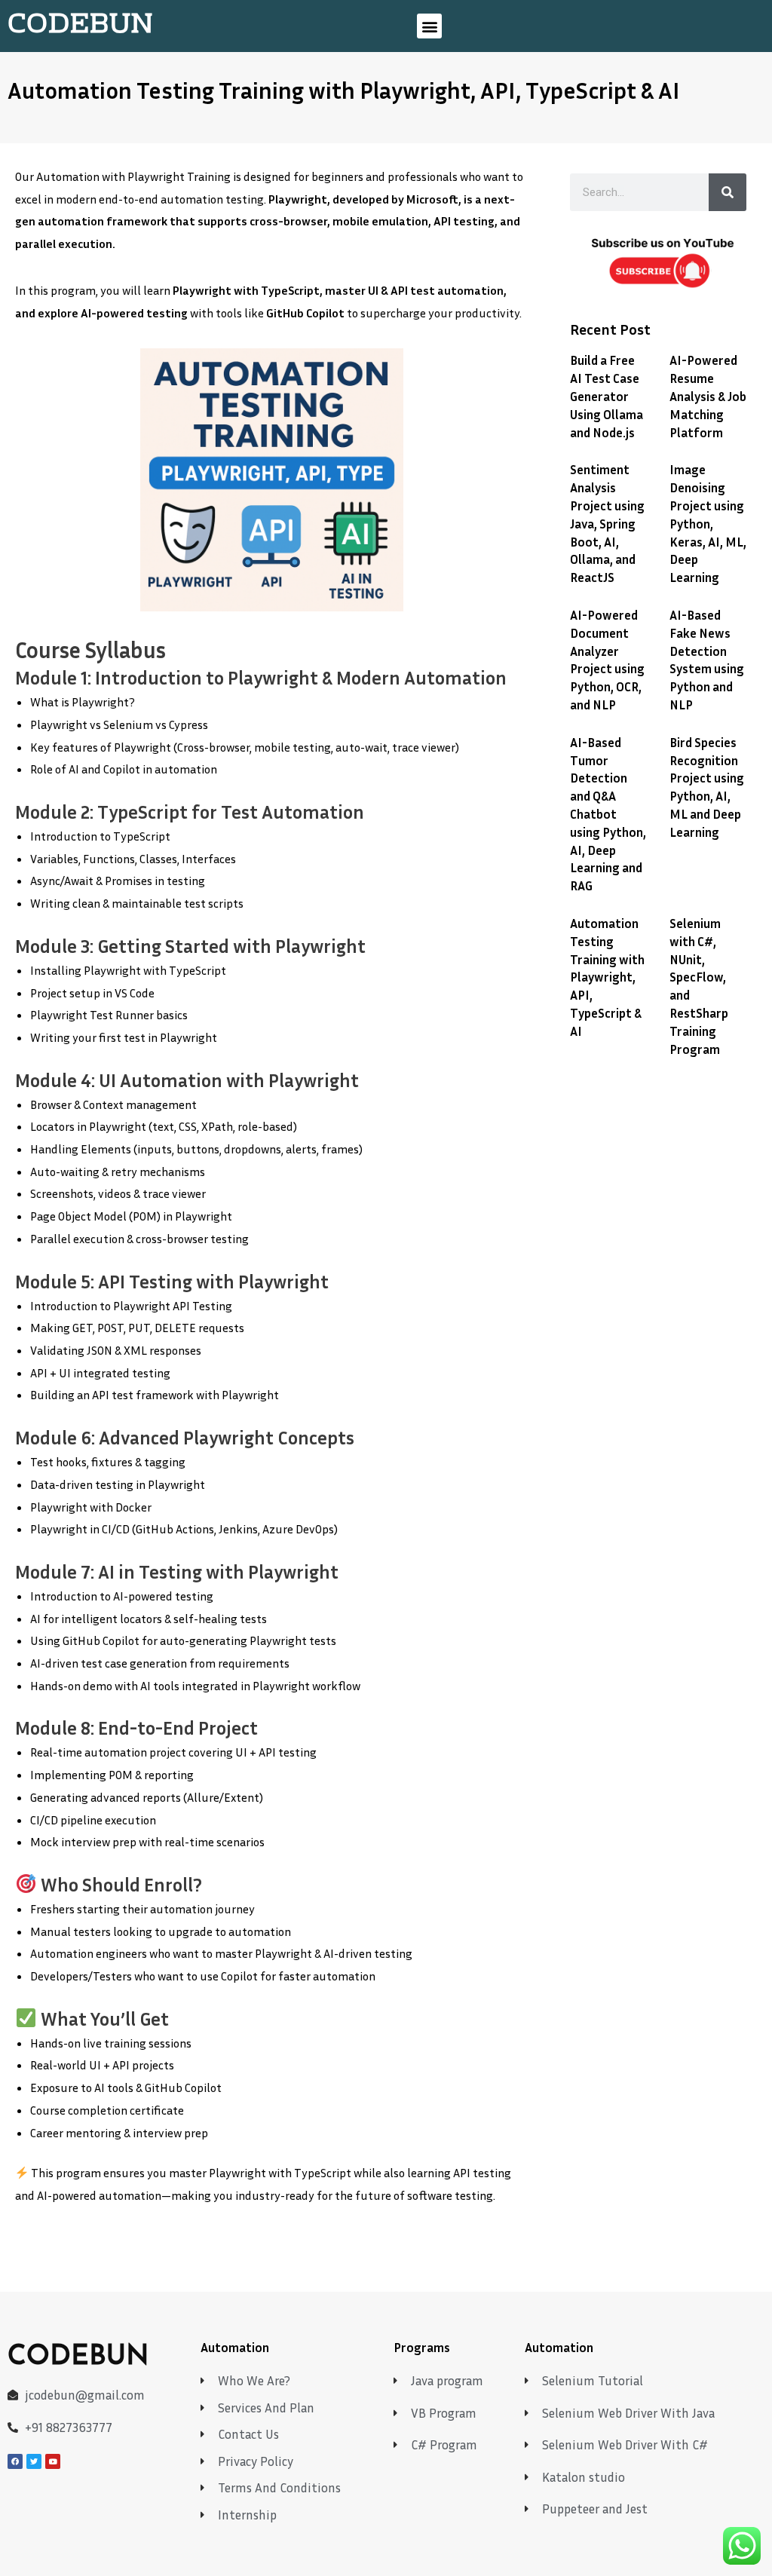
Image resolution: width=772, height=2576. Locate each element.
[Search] (728, 192)
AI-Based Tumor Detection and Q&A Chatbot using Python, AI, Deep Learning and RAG (608, 814)
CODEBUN (80, 26)
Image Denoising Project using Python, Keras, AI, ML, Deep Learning (708, 523)
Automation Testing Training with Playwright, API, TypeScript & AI (607, 977)
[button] (429, 26)
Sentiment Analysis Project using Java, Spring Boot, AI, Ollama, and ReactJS (607, 523)
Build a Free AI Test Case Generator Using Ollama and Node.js (607, 396)
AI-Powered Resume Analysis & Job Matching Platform (708, 396)
